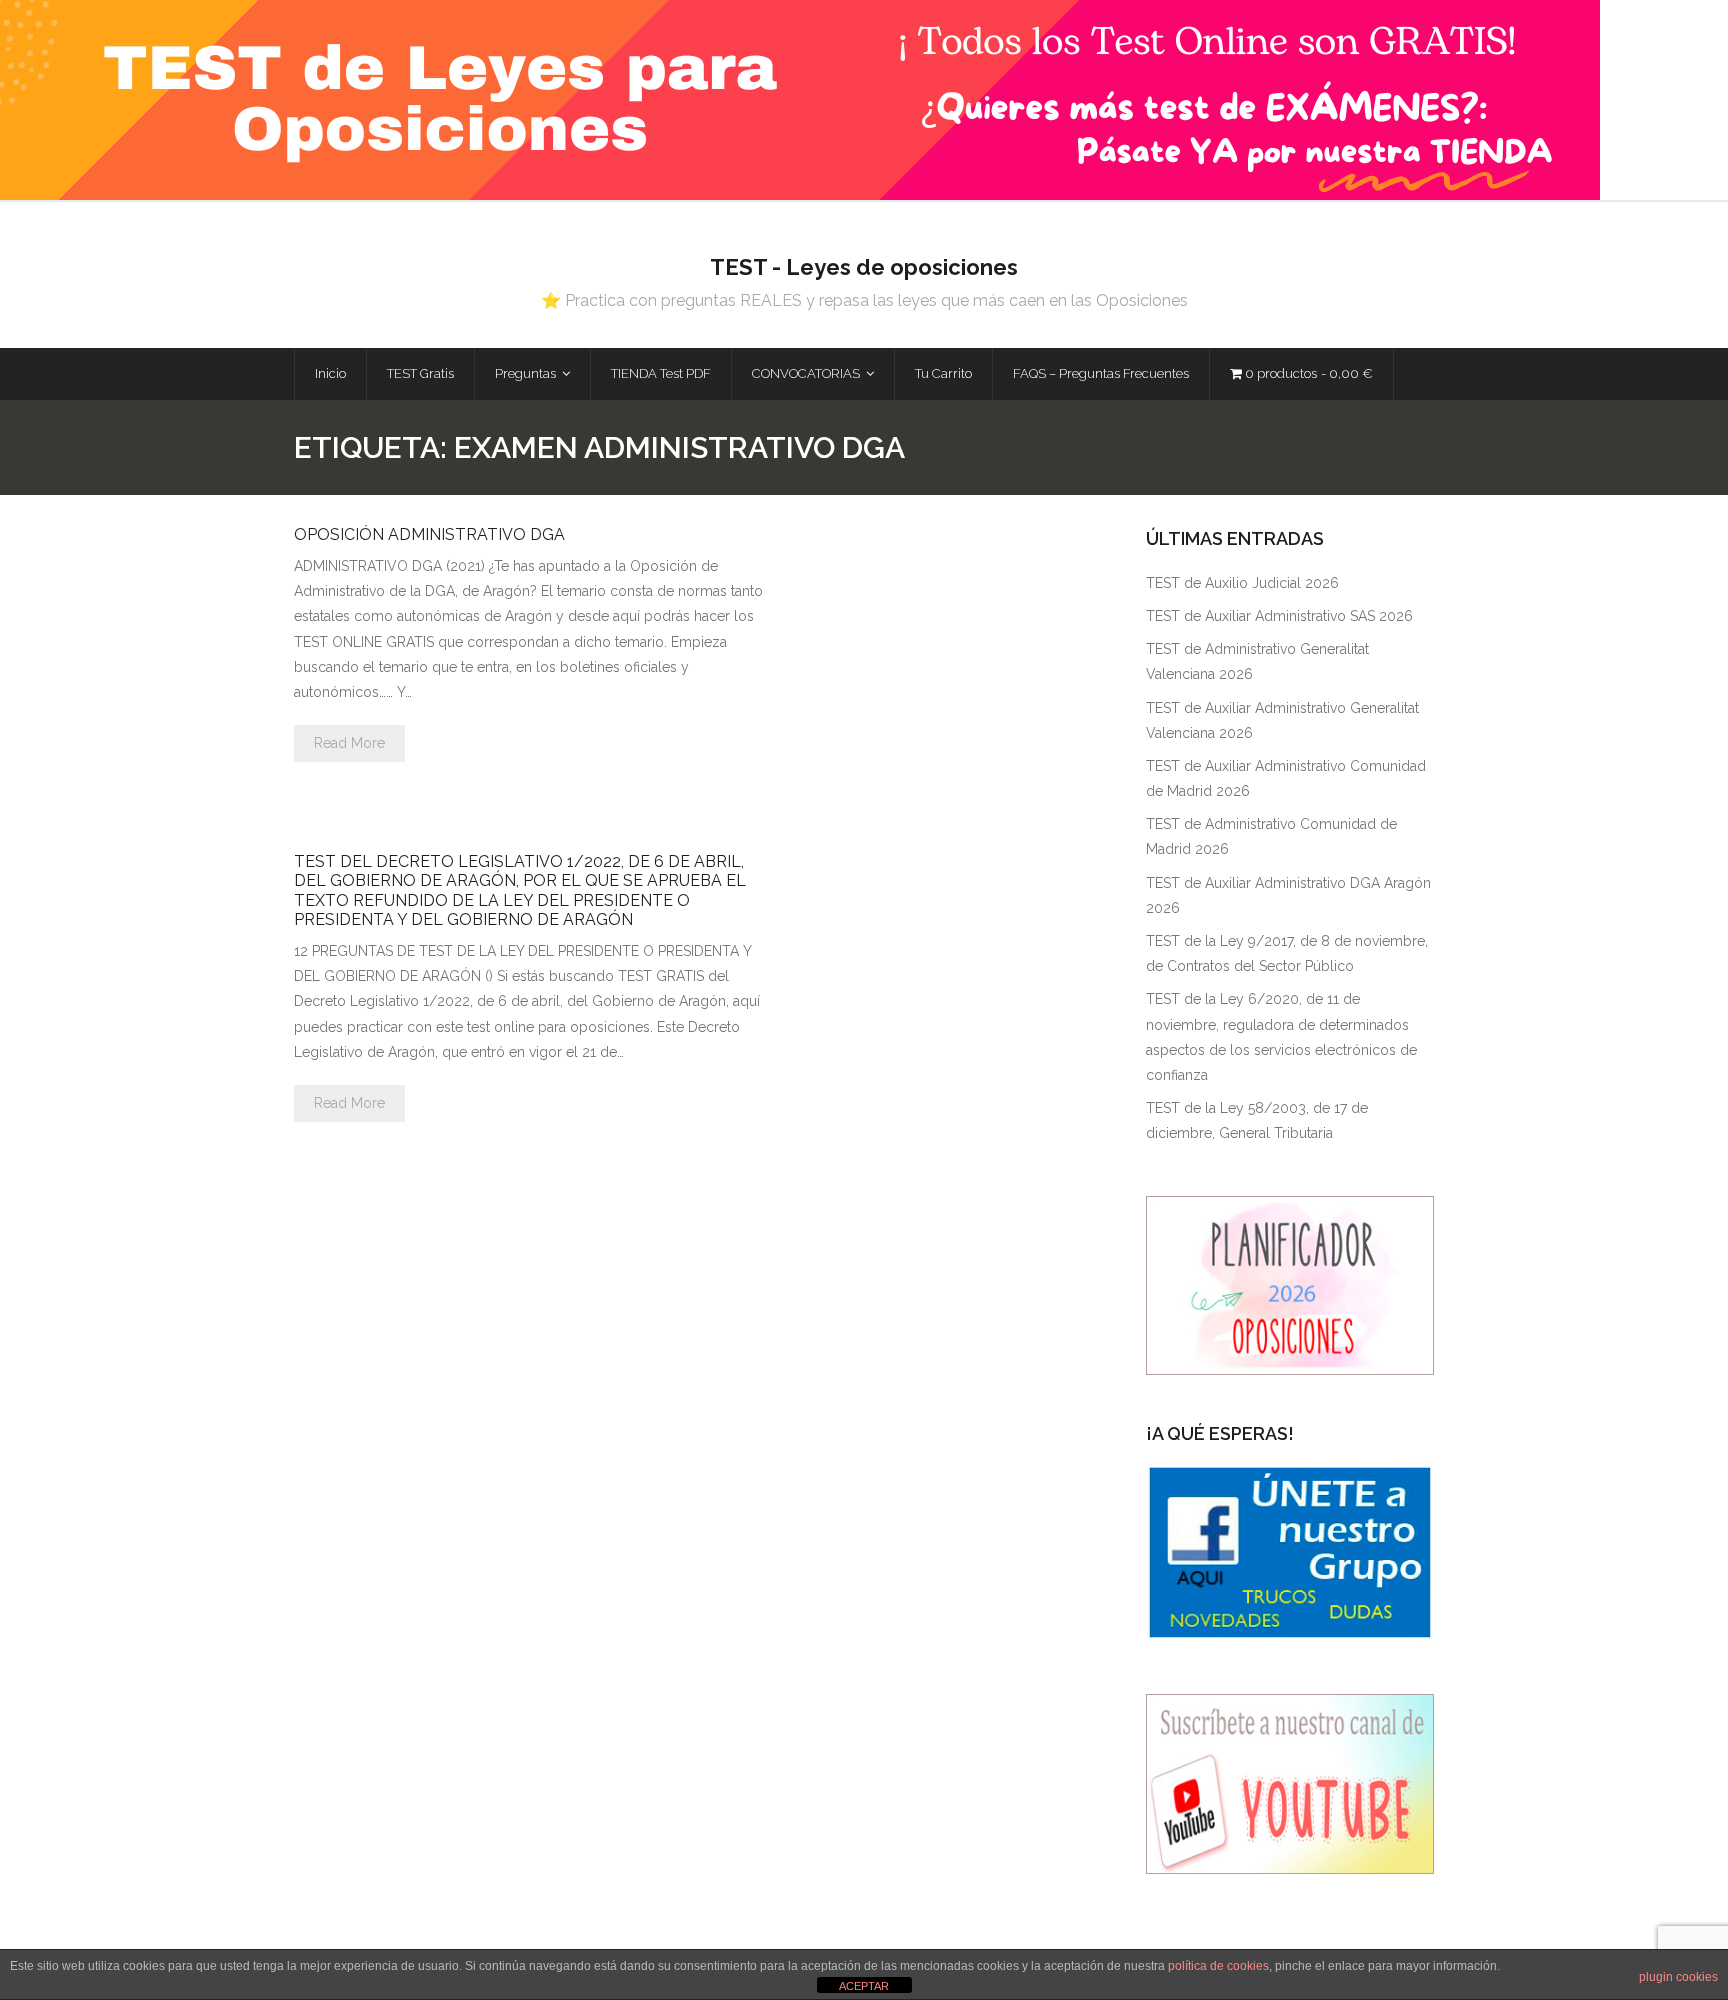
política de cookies (1218, 1966)
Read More (349, 743)
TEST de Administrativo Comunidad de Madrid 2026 (1271, 836)
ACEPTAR (864, 1986)
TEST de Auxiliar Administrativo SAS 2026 (1279, 616)
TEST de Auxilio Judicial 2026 (1242, 583)
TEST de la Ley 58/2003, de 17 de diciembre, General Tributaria (1257, 1120)
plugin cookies (1678, 1977)
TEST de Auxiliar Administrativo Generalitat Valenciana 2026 (1282, 720)
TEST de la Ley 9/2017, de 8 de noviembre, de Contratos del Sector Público (1287, 953)
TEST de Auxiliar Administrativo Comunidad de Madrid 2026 (1286, 778)
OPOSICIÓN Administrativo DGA (429, 534)
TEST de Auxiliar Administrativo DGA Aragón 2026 (1288, 895)
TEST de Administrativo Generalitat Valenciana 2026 (1257, 661)
